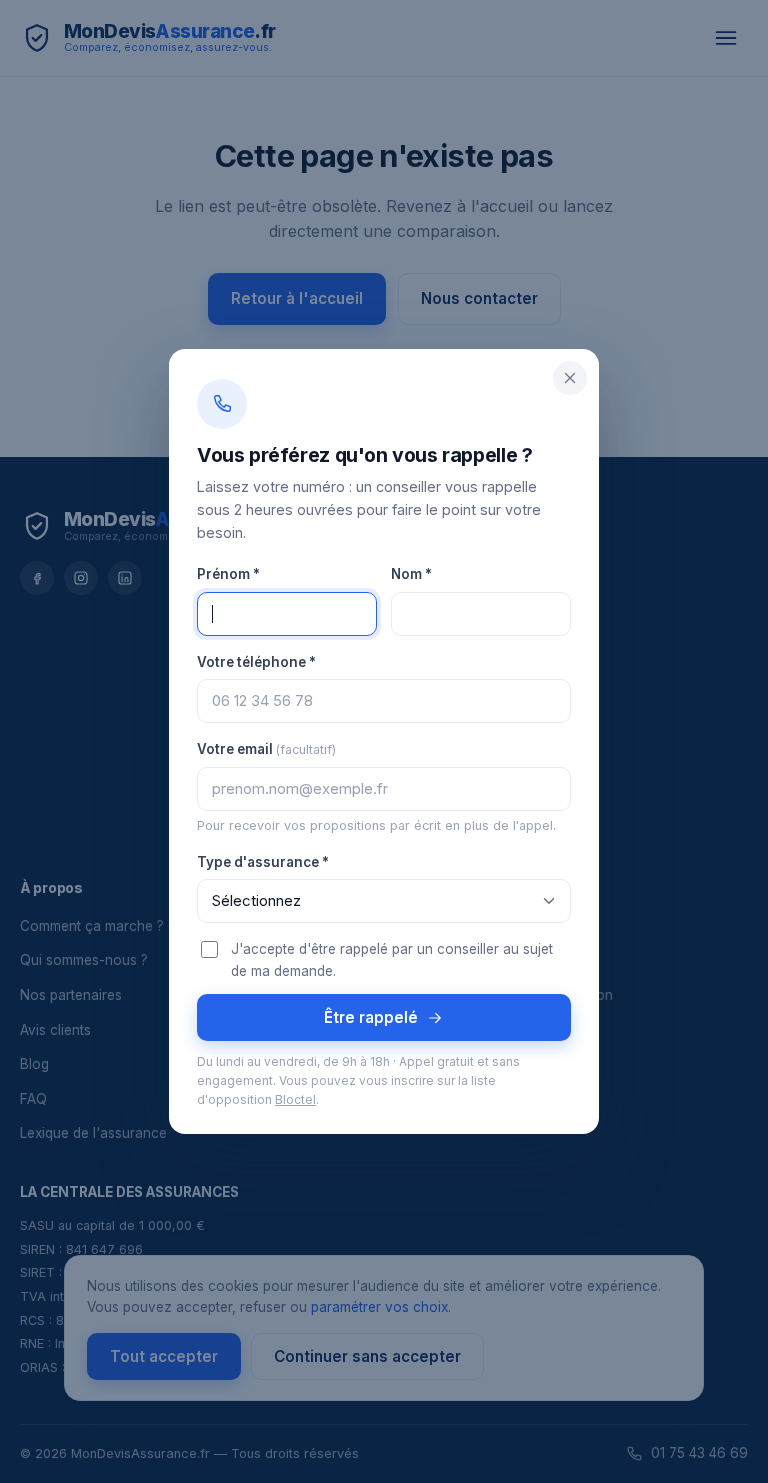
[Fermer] (570, 378)
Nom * (411, 574)
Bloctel (295, 1100)
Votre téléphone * (256, 662)
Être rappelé (371, 1017)
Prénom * (228, 574)
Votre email (266, 749)
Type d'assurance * (263, 862)
